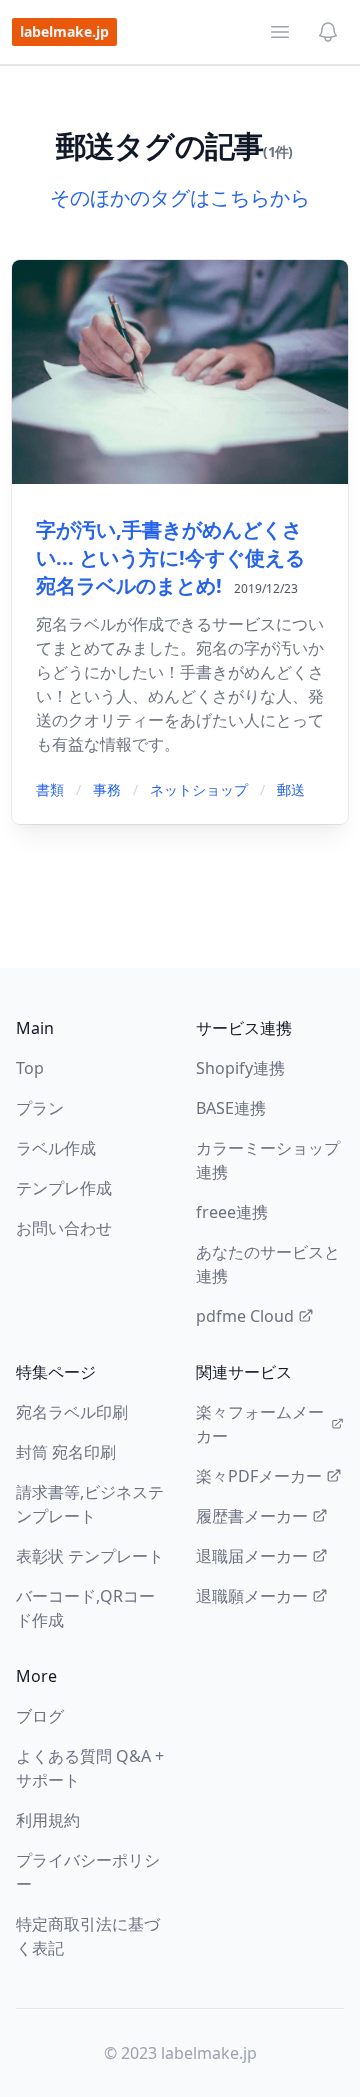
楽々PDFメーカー (259, 1476)
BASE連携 (231, 1108)
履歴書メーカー (252, 1516)
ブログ (40, 1716)
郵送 (291, 789)
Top (30, 1068)
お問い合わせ (64, 1228)
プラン (40, 1108)
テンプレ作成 (64, 1188)
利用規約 (48, 1820)
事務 (107, 789)
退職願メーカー (252, 1596)
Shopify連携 (240, 1068)
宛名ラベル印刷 (72, 1412)
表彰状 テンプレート (90, 1556)
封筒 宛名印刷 (66, 1452)
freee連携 (232, 1212)
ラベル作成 (56, 1148)
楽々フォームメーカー (260, 1424)
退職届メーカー (252, 1556)
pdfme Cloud (245, 1316)
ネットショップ (199, 789)
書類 (50, 789)
